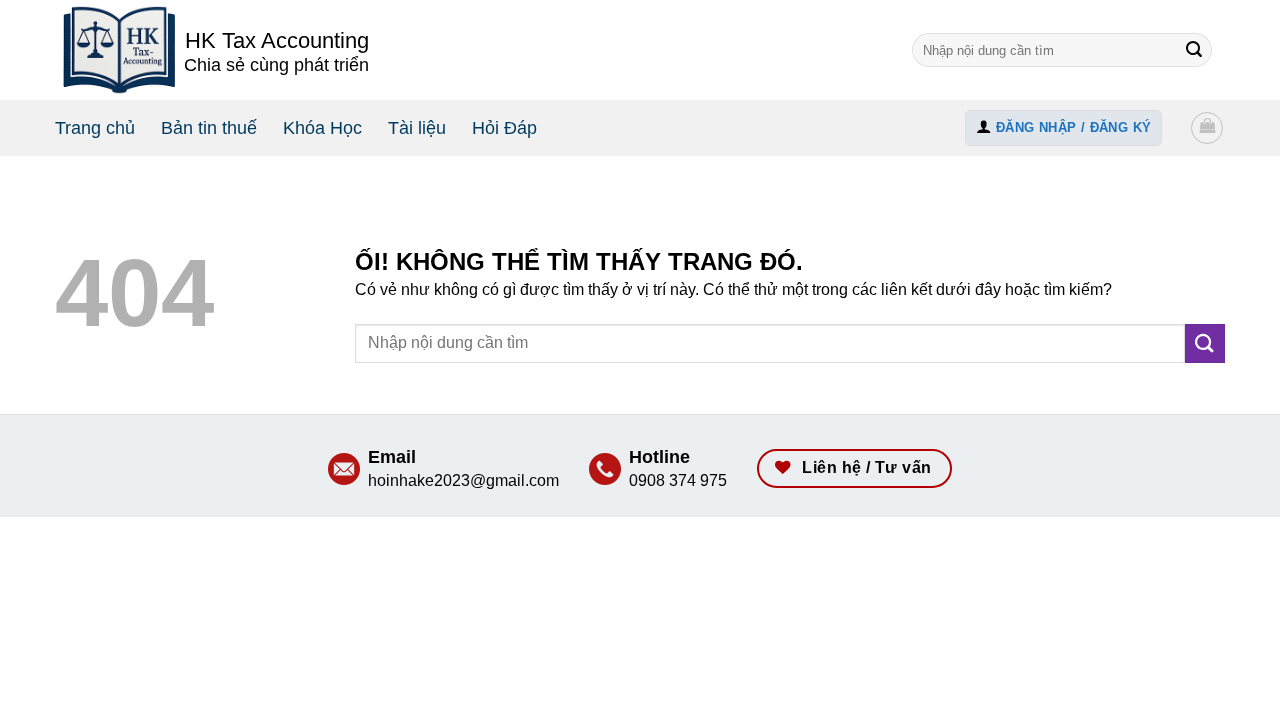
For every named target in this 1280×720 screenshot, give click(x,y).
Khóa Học (322, 128)
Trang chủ (95, 128)
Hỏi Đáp (504, 128)
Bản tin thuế (209, 128)
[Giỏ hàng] (1207, 128)
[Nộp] (1194, 50)
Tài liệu (417, 128)
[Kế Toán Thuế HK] (119, 50)
